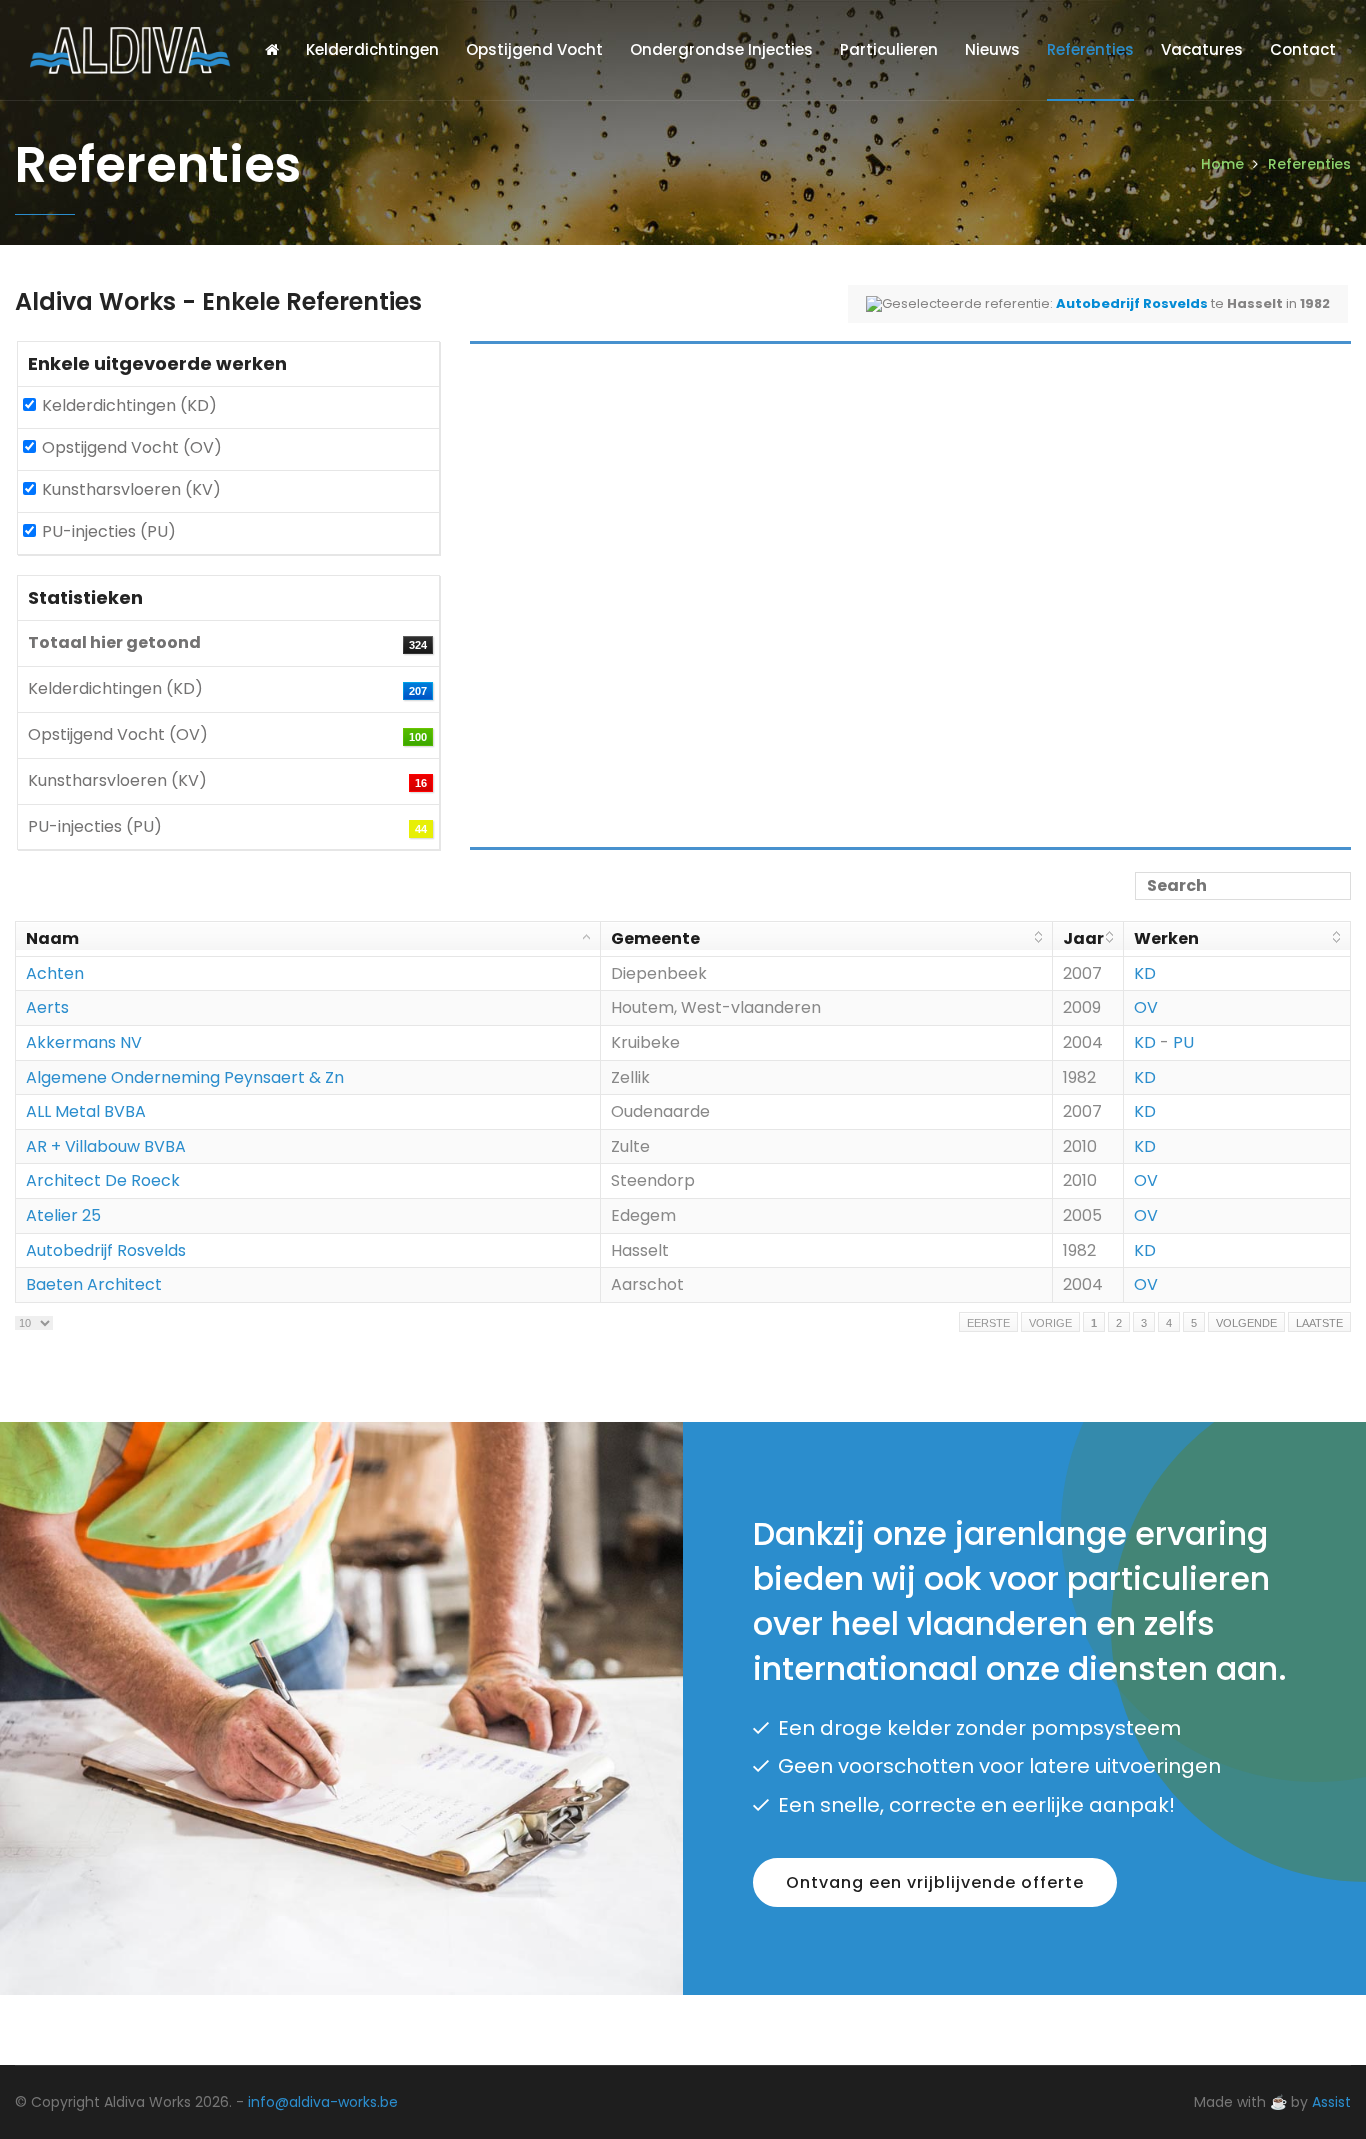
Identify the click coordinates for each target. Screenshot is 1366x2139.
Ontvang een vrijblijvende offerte (935, 1882)
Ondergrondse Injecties (721, 49)
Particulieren (889, 49)
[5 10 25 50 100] (34, 1322)
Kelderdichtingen (372, 49)
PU (1183, 1042)
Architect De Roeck (103, 1180)
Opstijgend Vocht (534, 49)
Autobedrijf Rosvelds (106, 1250)
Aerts (47, 1007)
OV (1146, 1007)
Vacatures (1202, 49)
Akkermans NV (84, 1042)
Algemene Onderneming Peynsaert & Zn (185, 1077)
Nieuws (992, 49)
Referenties (1090, 49)
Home (1222, 164)
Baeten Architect (94, 1284)
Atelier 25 (63, 1215)
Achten (55, 973)
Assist (1331, 2102)
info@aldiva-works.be (323, 2102)
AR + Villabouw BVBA (106, 1146)
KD (1145, 973)
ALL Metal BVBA (86, 1111)
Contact (1303, 49)
